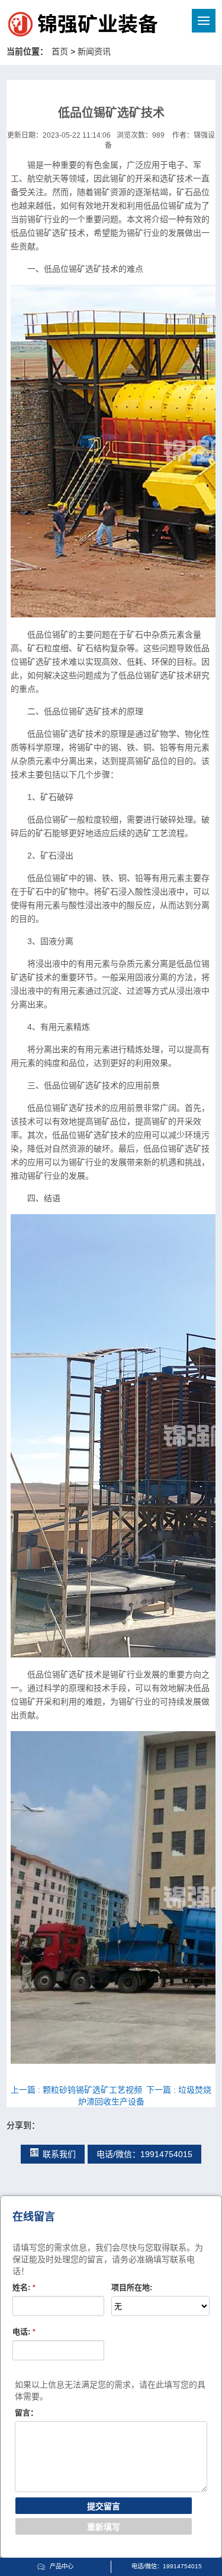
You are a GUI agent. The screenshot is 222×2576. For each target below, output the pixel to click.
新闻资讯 (94, 51)
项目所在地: (132, 2287)
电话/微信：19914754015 (144, 2154)
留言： (26, 2413)
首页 (60, 51)
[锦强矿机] (58, 26)
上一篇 (76, 2090)
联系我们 (59, 2154)
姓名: (24, 2287)
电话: (24, 2332)
